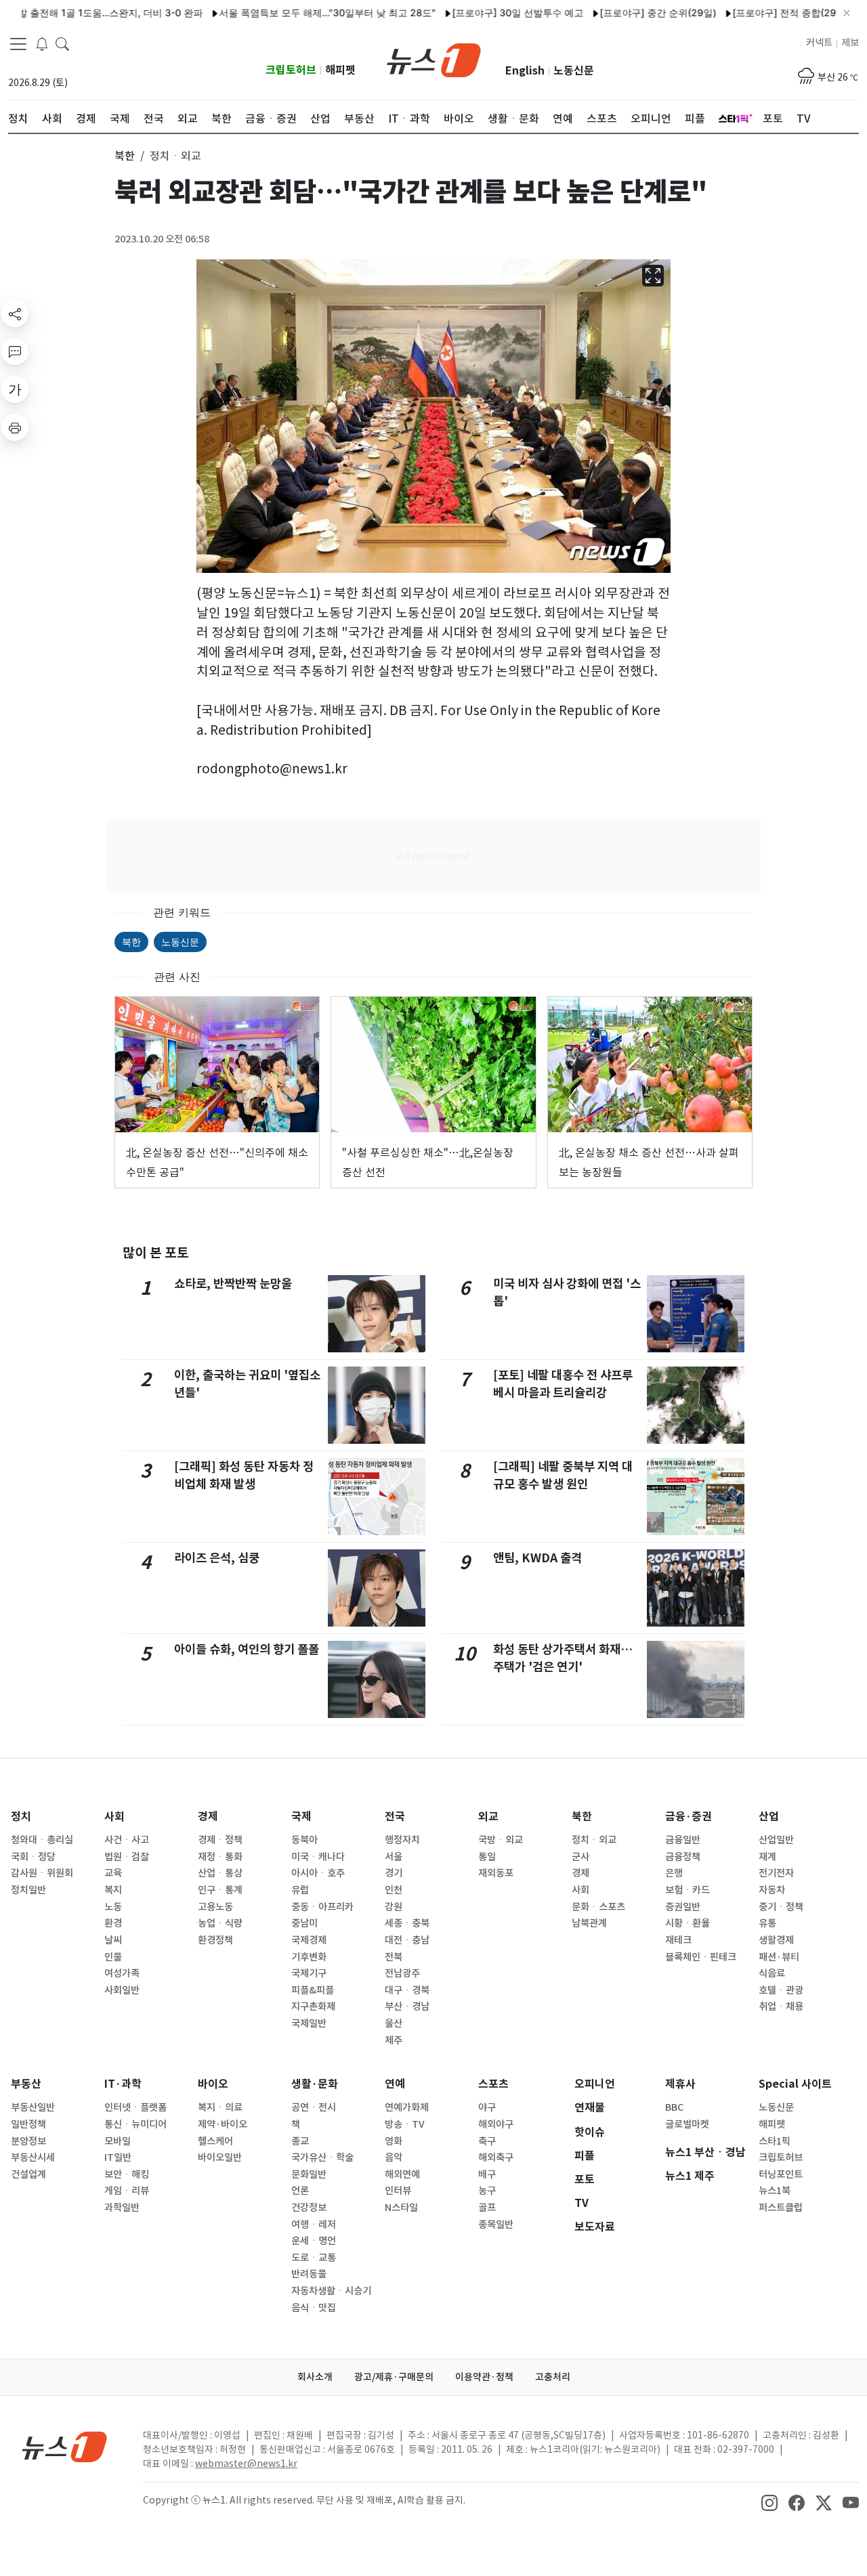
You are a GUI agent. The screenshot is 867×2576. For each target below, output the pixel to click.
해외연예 (402, 2174)
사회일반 (122, 1990)
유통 (767, 1923)
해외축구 (496, 2158)
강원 (394, 1907)
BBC (674, 2107)
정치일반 (28, 1890)
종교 (300, 2141)
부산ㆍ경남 (407, 2006)
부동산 (26, 2084)
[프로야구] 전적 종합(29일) (743, 13)
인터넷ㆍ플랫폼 (135, 2107)
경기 (394, 1873)
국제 (301, 1817)
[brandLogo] (434, 59)
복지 (113, 1890)
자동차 (772, 1890)
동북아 (304, 1840)
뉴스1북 (775, 2191)
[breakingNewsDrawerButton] (42, 43)
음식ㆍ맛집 (314, 2308)
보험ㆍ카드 (688, 1890)
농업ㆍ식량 (220, 1923)
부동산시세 (33, 2158)
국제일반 (309, 2023)
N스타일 (401, 2208)
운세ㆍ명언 (314, 2241)
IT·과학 (123, 2084)
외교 (488, 1817)
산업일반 (776, 1840)
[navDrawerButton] (18, 44)
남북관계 (589, 1923)
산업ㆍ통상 (220, 1873)
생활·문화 (315, 2084)
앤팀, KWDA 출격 (537, 1558)
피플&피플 (313, 1990)
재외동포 (496, 1873)
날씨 (113, 1940)
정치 (21, 1817)
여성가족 (122, 1973)
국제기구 (309, 1973)
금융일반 (683, 1840)
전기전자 (776, 1873)
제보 (850, 43)
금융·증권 (689, 1817)
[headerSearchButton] (62, 43)
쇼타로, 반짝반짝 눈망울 (233, 1284)
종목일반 (496, 2225)
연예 (395, 2084)
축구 (487, 2141)
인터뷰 (398, 2191)
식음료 (772, 1973)
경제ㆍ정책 (220, 1840)
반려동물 (309, 2274)
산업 (769, 1817)
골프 (487, 2208)
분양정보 (28, 2141)
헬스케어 (215, 2141)
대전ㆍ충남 (407, 1940)
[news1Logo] (65, 2446)
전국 (395, 1817)
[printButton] (15, 427)
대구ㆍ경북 (407, 1990)
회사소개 (315, 2377)
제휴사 (680, 2084)
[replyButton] (15, 351)
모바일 (118, 2141)
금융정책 (683, 1857)
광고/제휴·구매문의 (394, 2377)
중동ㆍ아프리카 (322, 1907)
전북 (394, 1957)
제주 (394, 2040)
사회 (114, 1817)
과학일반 (122, 2208)
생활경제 (776, 1940)
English (525, 71)
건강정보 (309, 2208)
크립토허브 (291, 70)
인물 (113, 1957)
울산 (394, 2023)
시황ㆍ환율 (688, 1923)
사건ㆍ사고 (127, 1840)
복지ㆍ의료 (220, 2107)
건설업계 (28, 2174)
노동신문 (574, 71)
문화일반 (309, 2174)
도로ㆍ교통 (314, 2258)
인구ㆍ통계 (220, 1890)
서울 (394, 1857)
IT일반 (118, 2158)
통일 (487, 1857)
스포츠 (493, 2084)
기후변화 (309, 1957)
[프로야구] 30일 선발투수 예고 (470, 13)
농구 (487, 2191)
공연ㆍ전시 (314, 2107)
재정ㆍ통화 (220, 1857)
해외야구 (496, 2124)
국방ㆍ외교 (501, 1840)
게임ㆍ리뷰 (127, 2191)
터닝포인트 (781, 2174)
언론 (300, 2191)
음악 (394, 2158)
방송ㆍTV (405, 2124)
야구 (487, 2107)
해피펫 (340, 70)
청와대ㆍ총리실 (42, 1840)
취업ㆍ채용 (781, 2006)
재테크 (678, 1940)
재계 (767, 1857)
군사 (580, 1857)
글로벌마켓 (687, 2124)
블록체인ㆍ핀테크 (701, 1957)
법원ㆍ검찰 (127, 1857)
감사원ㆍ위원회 (42, 1873)
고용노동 (215, 1907)
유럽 (300, 1890)
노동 (113, 1907)
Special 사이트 (795, 2084)
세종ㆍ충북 (407, 1923)
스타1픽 (775, 2141)
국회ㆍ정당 (33, 1857)
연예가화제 (407, 2107)
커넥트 (819, 43)
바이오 (213, 2084)
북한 (131, 942)
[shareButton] (15, 314)
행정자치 (402, 1840)
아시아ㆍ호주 (318, 1873)
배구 (487, 2174)
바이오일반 (220, 2158)
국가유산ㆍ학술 (322, 2158)
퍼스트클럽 (781, 2208)
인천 (394, 1890)
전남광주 (402, 1973)
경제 (208, 1817)
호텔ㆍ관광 (781, 1990)
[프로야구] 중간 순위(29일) (610, 13)
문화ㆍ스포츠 (598, 1907)
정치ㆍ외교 (594, 1840)
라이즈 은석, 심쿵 (217, 1558)
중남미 (304, 1923)
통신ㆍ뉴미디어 (135, 2124)
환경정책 (215, 1940)
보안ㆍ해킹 (127, 2174)
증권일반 (683, 1907)
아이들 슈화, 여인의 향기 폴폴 (247, 1649)
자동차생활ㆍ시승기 (331, 2291)
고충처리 (553, 2377)
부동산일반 (33, 2107)
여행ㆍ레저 (314, 2225)
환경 (113, 1923)
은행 (674, 1873)
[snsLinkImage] (769, 2502)
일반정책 (28, 2124)
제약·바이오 (223, 2124)
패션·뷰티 (779, 1957)
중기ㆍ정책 (781, 1907)
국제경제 (309, 1940)
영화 (394, 2141)
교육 (113, 1873)
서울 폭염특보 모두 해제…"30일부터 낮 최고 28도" (280, 13)
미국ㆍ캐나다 (318, 1857)
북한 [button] (125, 156)
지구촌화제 (313, 2006)
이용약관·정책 (484, 2377)
